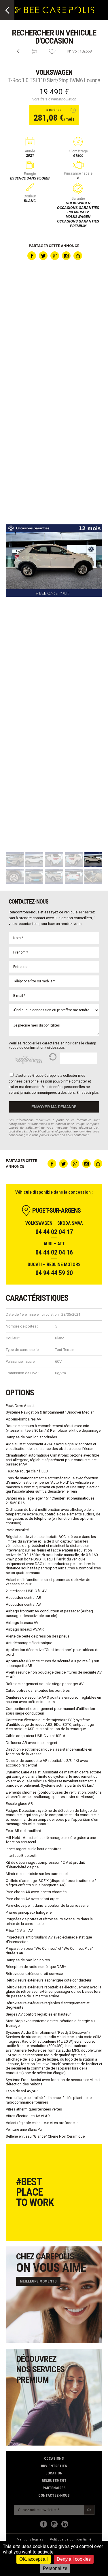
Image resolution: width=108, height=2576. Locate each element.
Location (54, 2473)
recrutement (54, 2481)
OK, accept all (34, 2559)
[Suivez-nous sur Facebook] (43, 2524)
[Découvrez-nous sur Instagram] (54, 2524)
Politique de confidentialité (71, 2539)
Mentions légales (30, 2539)
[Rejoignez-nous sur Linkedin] (65, 2524)
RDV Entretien (54, 2466)
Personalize (55, 2568)
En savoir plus (88, 1093)
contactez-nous (54, 2495)
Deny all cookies (74, 2559)
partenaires (54, 2488)
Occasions (54, 2458)
